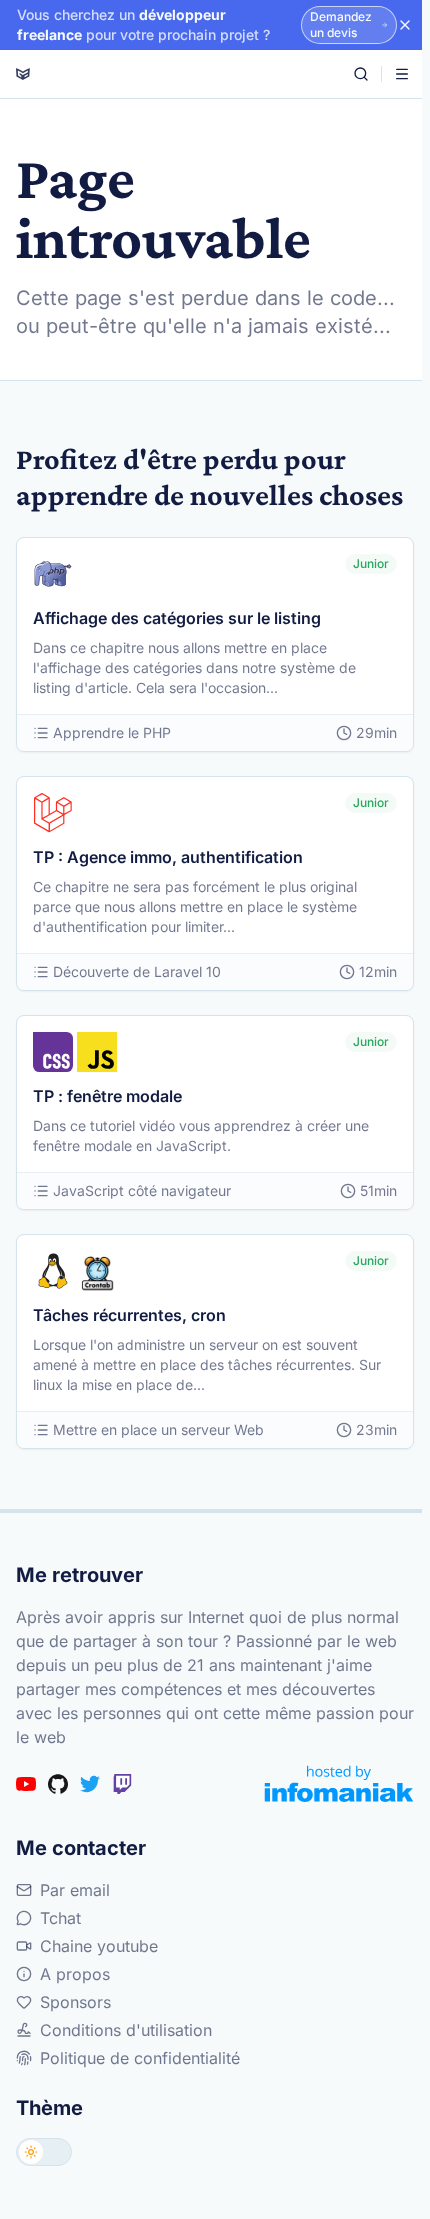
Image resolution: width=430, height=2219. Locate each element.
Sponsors (75, 2002)
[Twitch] (122, 1784)
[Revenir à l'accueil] (23, 74)
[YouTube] (26, 1784)
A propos (75, 1974)
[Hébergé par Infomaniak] (339, 1783)
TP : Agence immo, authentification (168, 857)
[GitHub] (58, 1784)
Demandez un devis (341, 24)
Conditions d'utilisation (126, 2030)
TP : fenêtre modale (107, 1096)
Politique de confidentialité (140, 2058)
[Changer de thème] (44, 2152)
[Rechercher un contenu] (361, 74)
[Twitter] (90, 1784)
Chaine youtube (99, 1946)
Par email (75, 1890)
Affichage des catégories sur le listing (177, 618)
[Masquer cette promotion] (405, 25)
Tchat (60, 1918)
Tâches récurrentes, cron (129, 1315)
